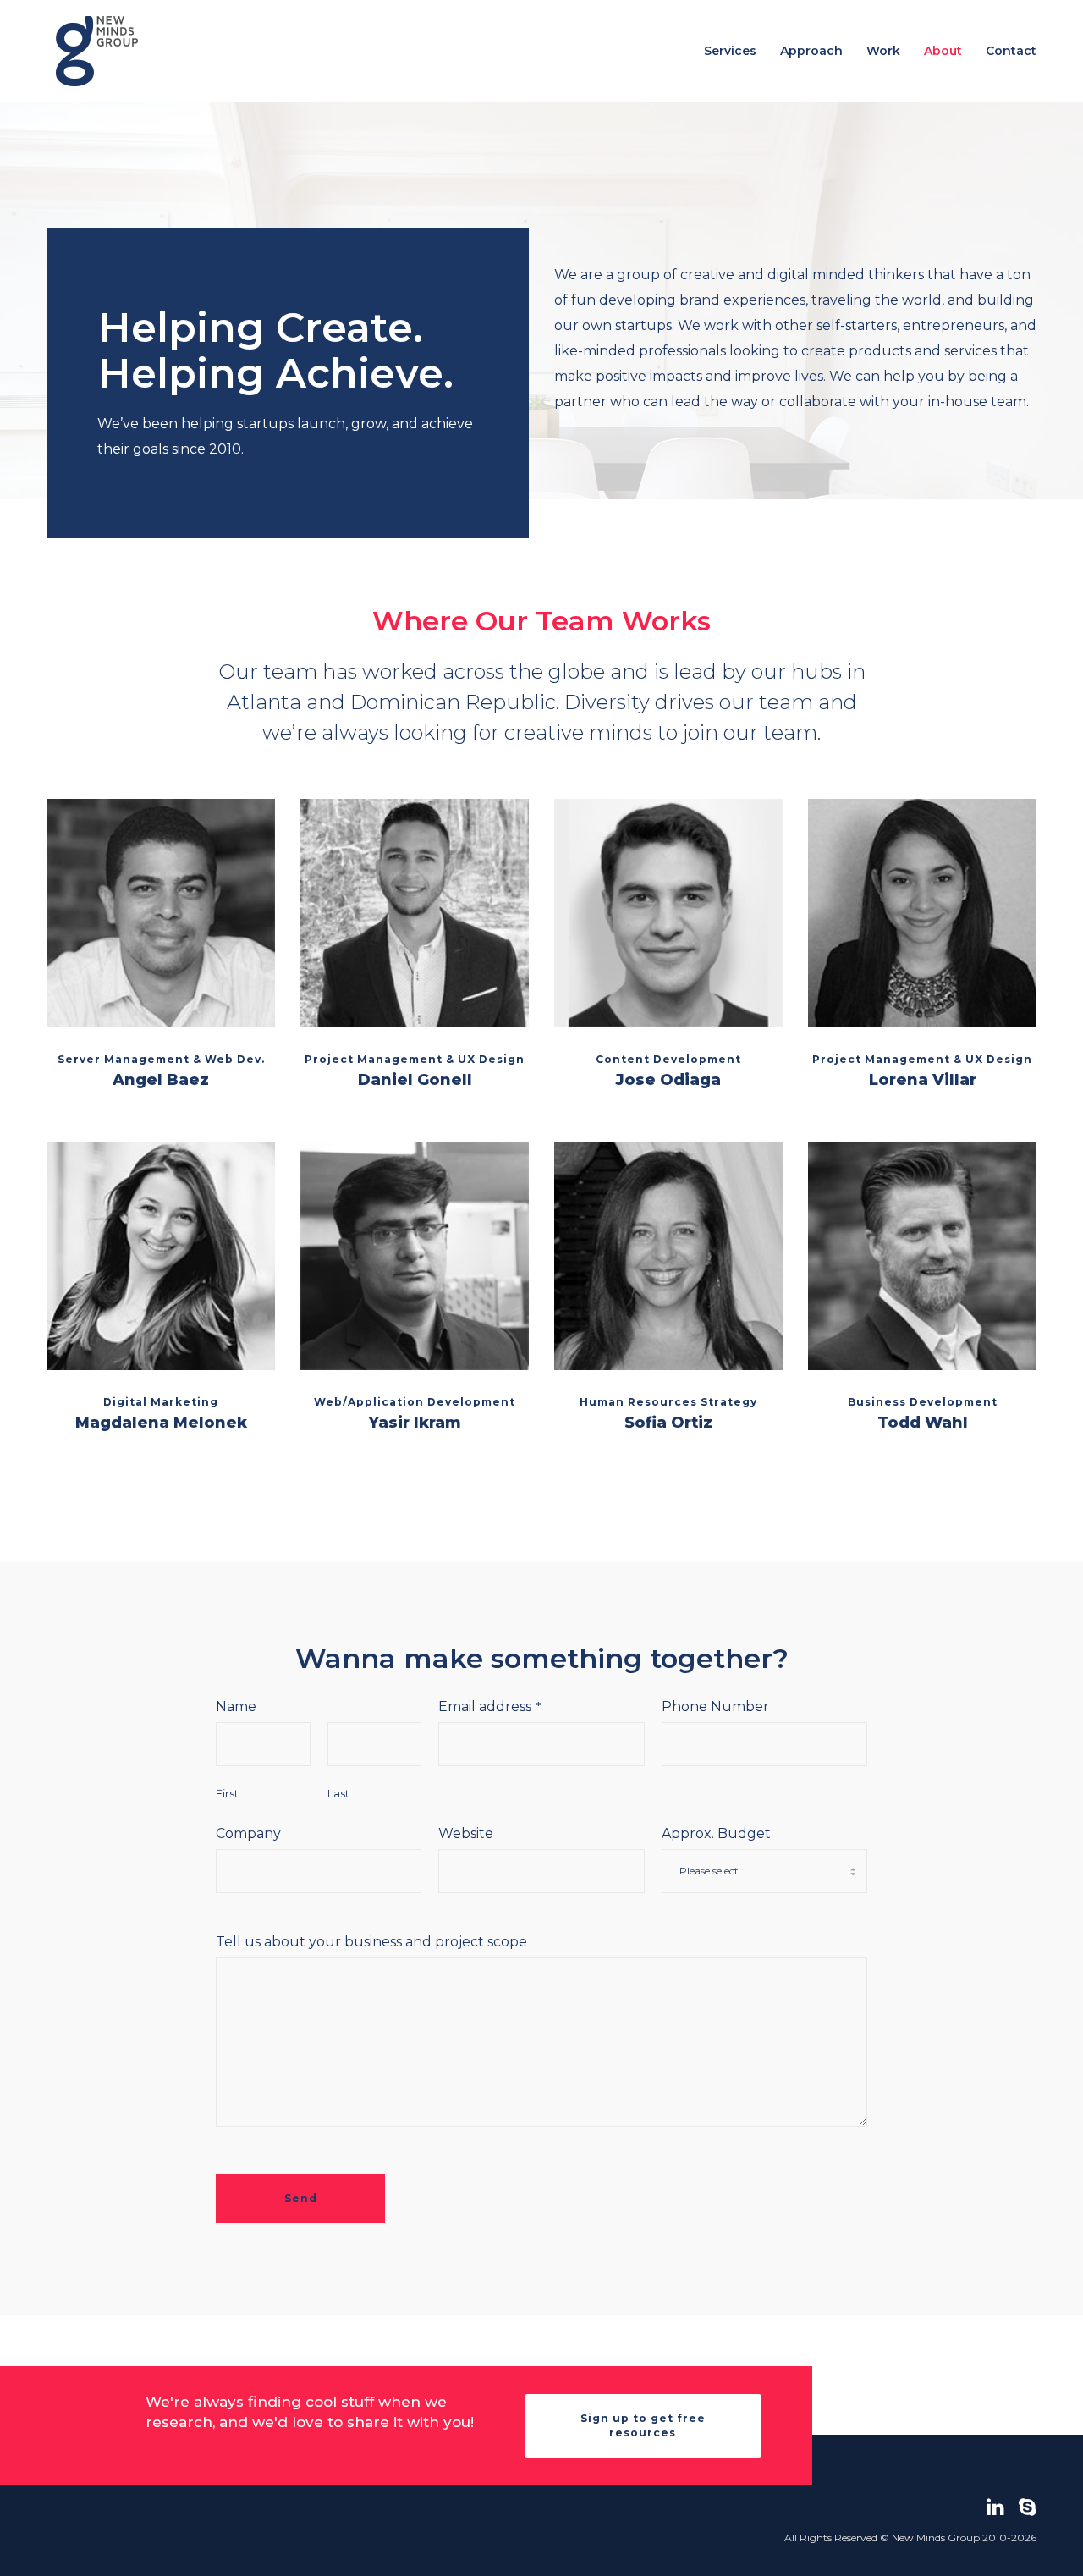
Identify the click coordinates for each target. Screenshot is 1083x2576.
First (227, 1794)
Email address (489, 1706)
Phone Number (715, 1706)
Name (236, 1706)
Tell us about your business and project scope (371, 1942)
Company (248, 1833)
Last (338, 1794)
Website (466, 1833)
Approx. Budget (716, 1833)
